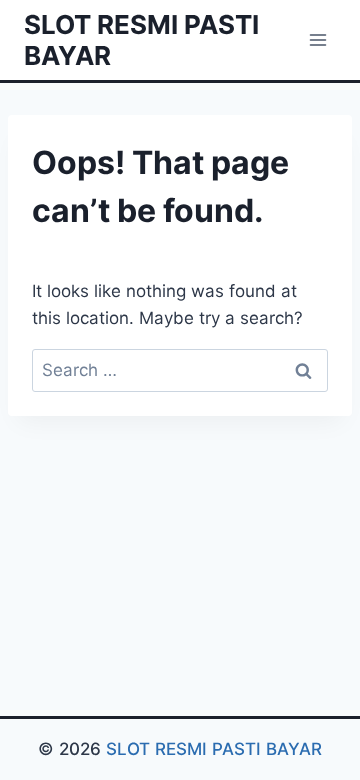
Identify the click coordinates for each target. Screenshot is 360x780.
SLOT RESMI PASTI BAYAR (214, 749)
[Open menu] (317, 39)
